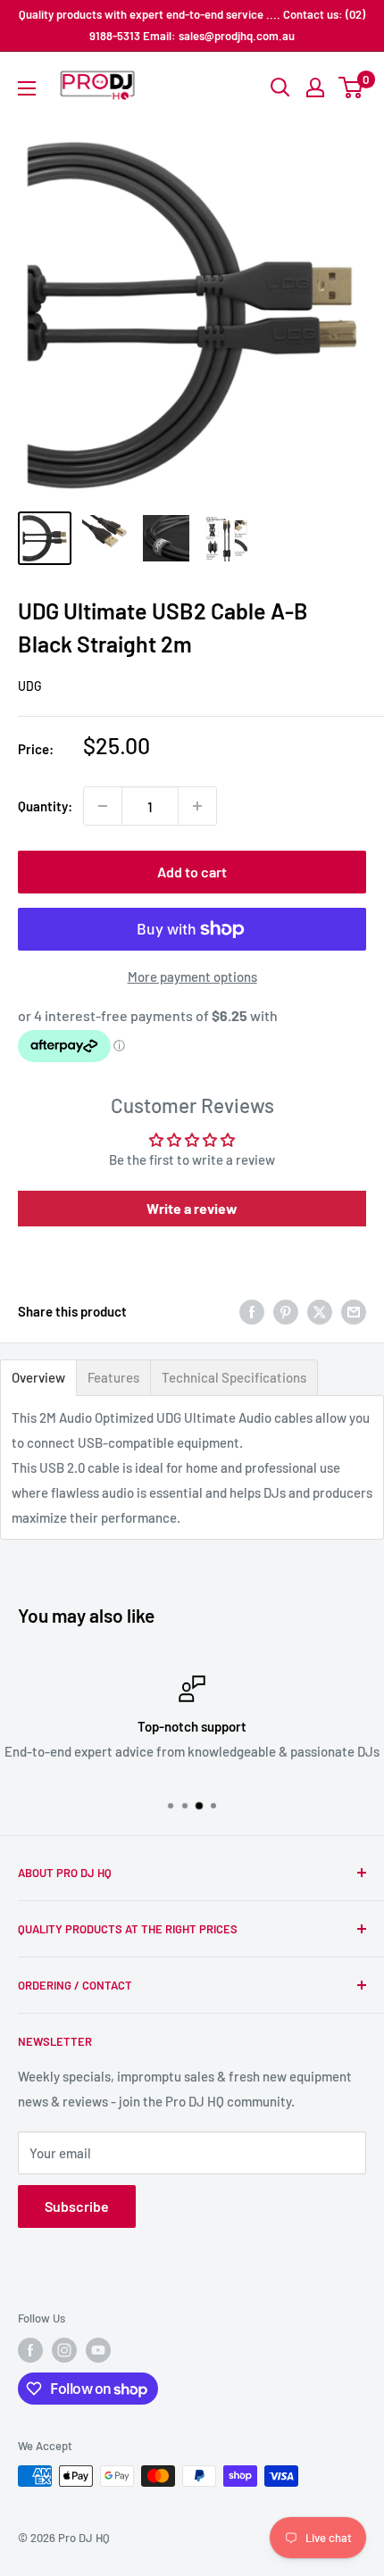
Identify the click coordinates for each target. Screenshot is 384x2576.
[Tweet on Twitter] (320, 1311)
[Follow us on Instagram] (64, 2350)
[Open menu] (27, 88)
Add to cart (192, 872)
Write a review (192, 1208)
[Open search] (280, 87)
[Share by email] (354, 1311)
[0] (351, 87)
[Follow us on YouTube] (98, 2350)
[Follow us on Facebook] (30, 2350)
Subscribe (77, 2206)
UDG (30, 686)
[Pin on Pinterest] (286, 1311)
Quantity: (45, 806)
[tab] (38, 1378)
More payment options (192, 976)
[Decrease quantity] (103, 806)
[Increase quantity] (197, 806)
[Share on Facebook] (252, 1311)
